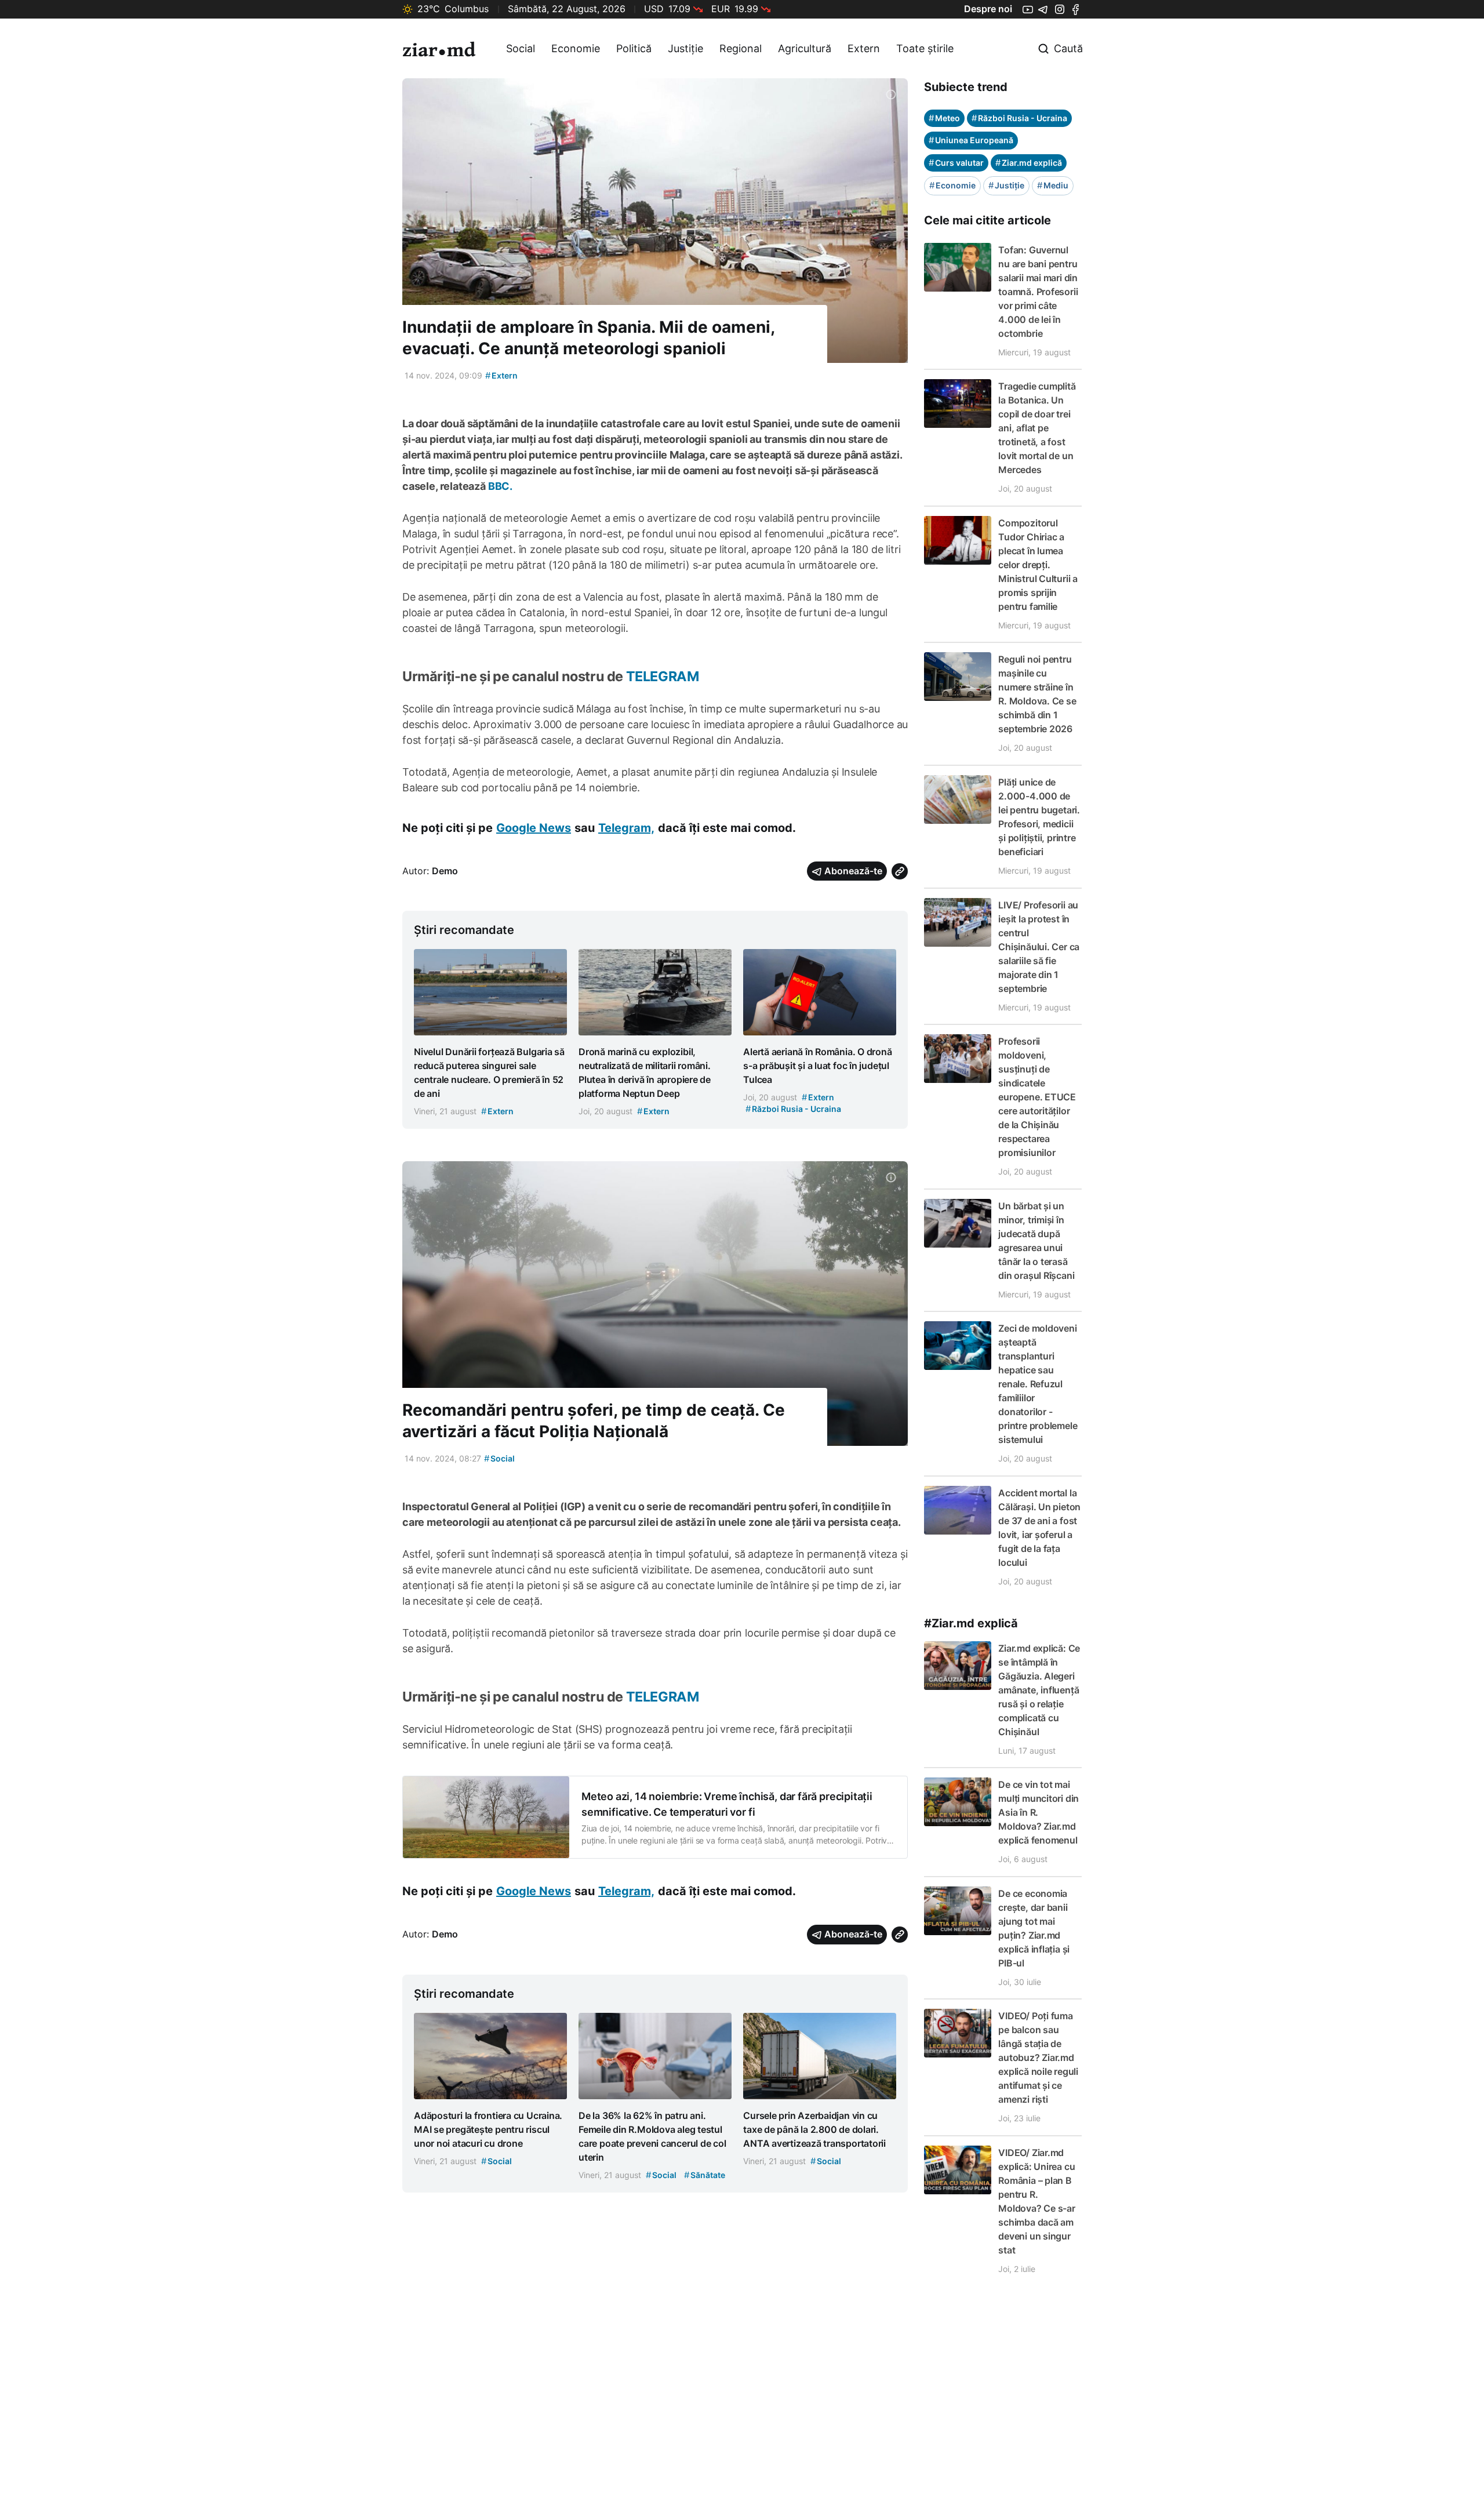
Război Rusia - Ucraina (1019, 118)
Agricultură (805, 48)
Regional (741, 48)
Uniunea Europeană (971, 140)
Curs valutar (956, 163)
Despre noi (988, 9)
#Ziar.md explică (971, 1623)
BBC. (500, 486)
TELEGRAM (663, 676)
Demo (445, 871)
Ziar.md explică (1029, 163)
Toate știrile (925, 48)
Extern (864, 48)
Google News (534, 828)
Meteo (944, 118)
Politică (634, 48)
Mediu (1053, 185)
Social (521, 48)
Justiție (685, 48)
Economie (576, 48)
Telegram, (626, 828)
